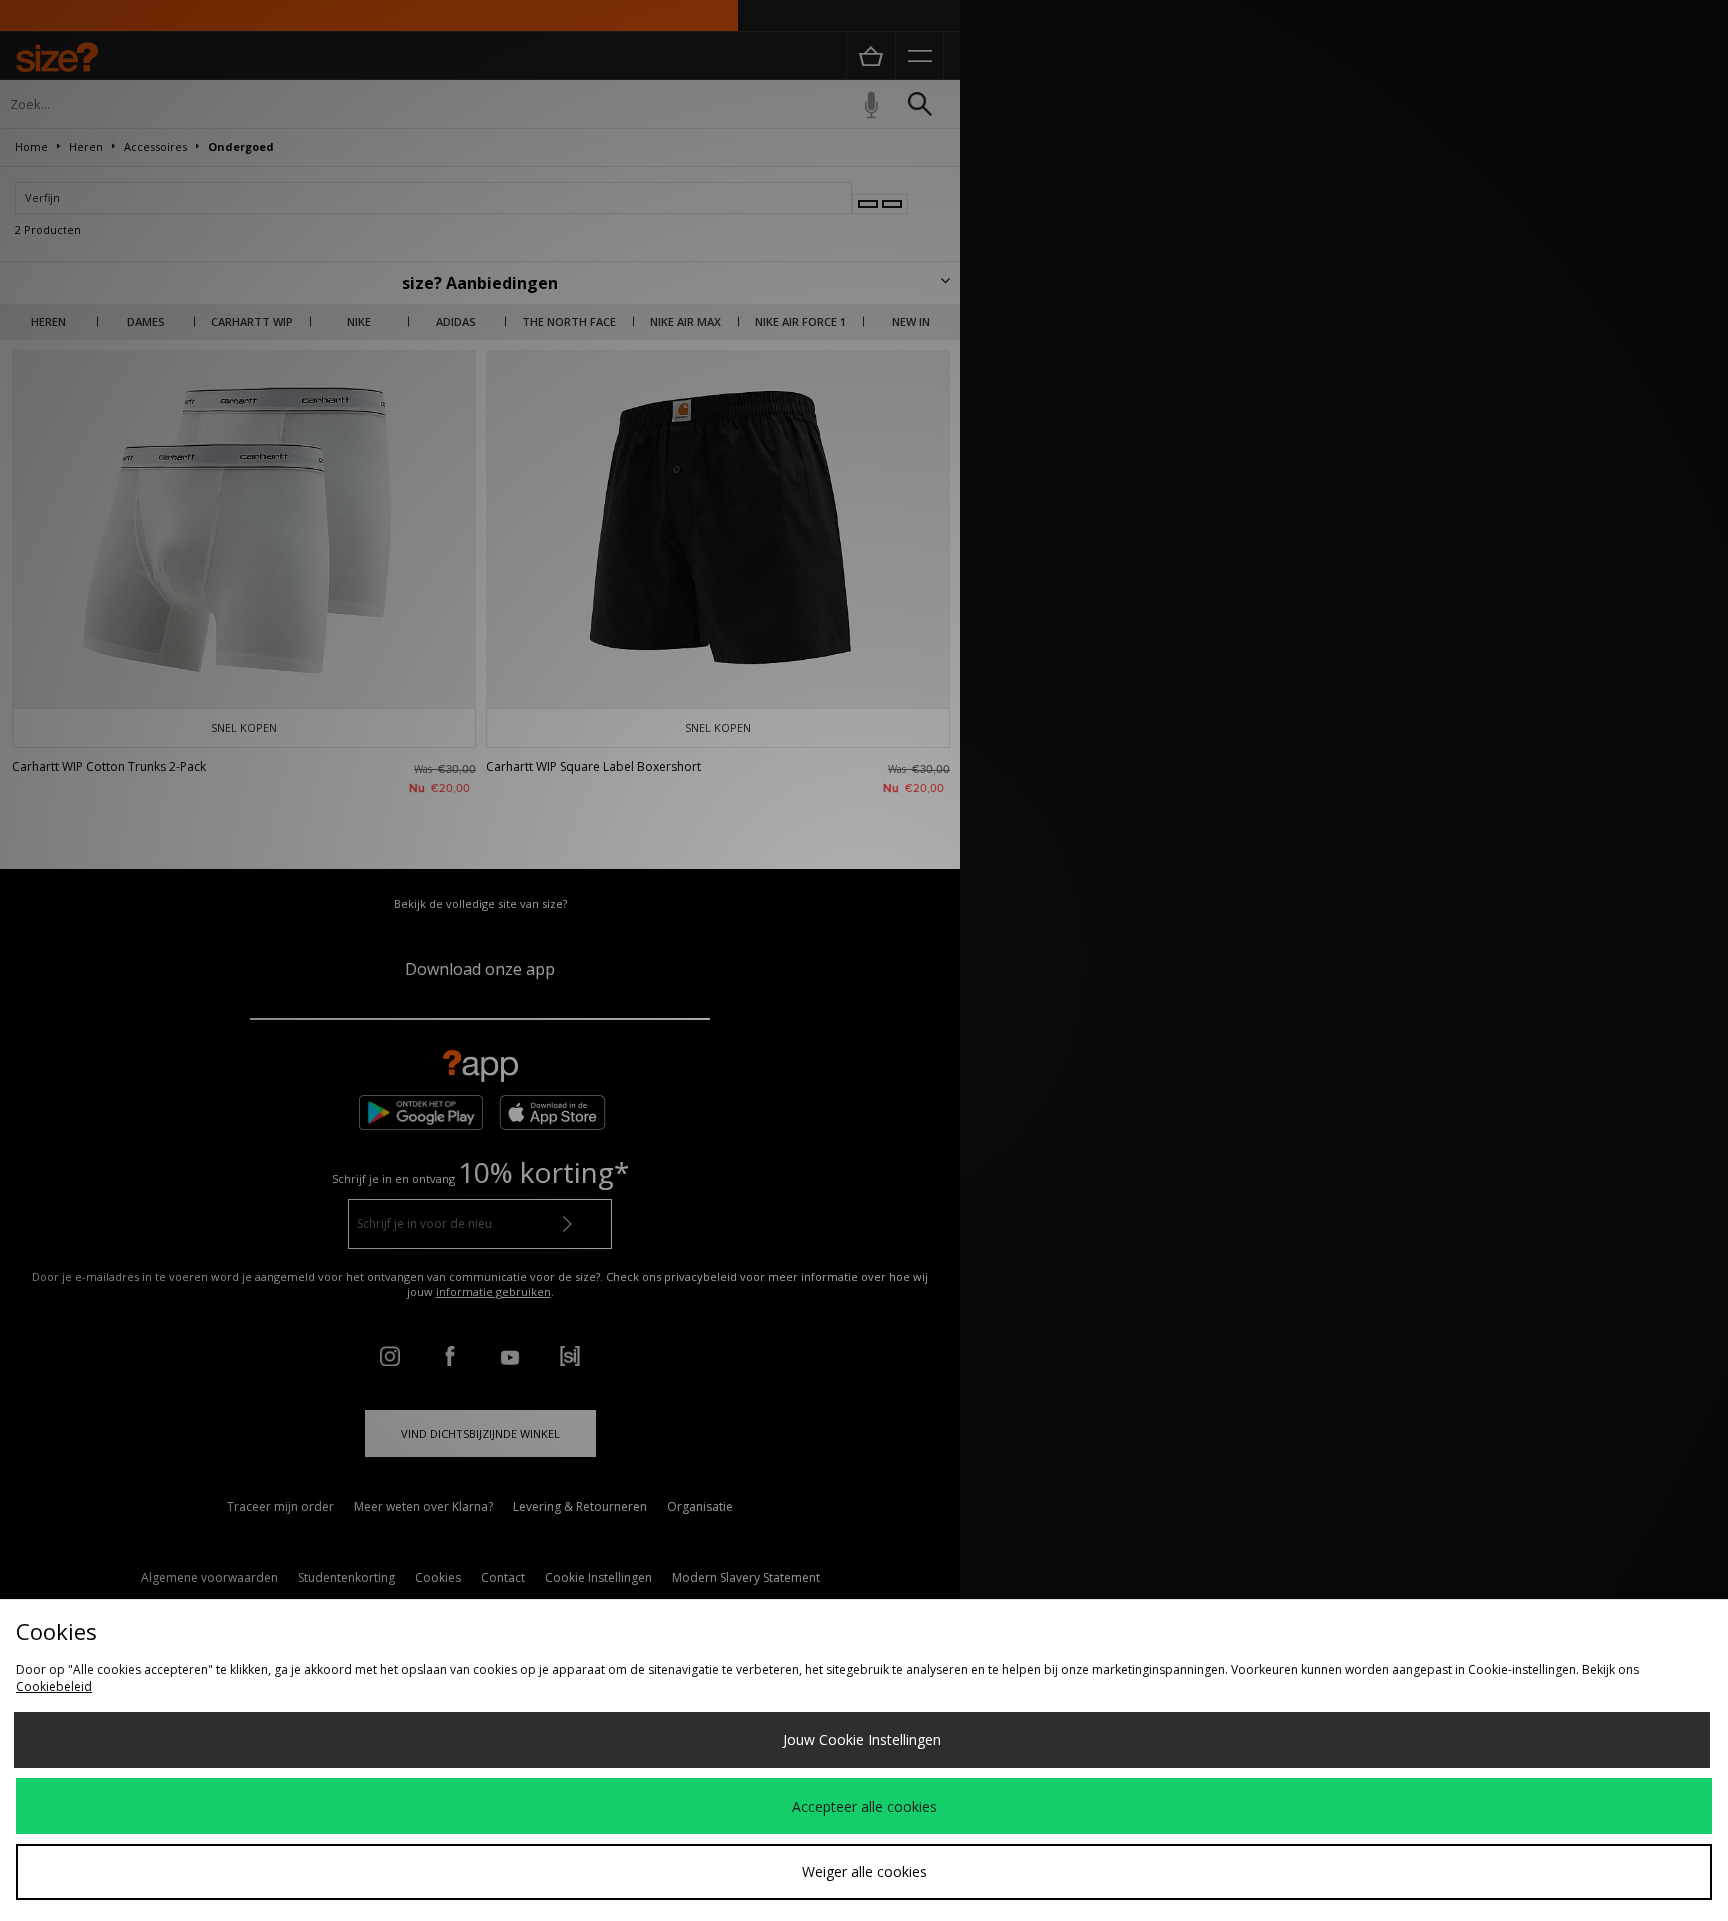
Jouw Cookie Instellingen (862, 1739)
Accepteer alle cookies (864, 1806)
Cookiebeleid (54, 1686)
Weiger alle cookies (864, 1871)
